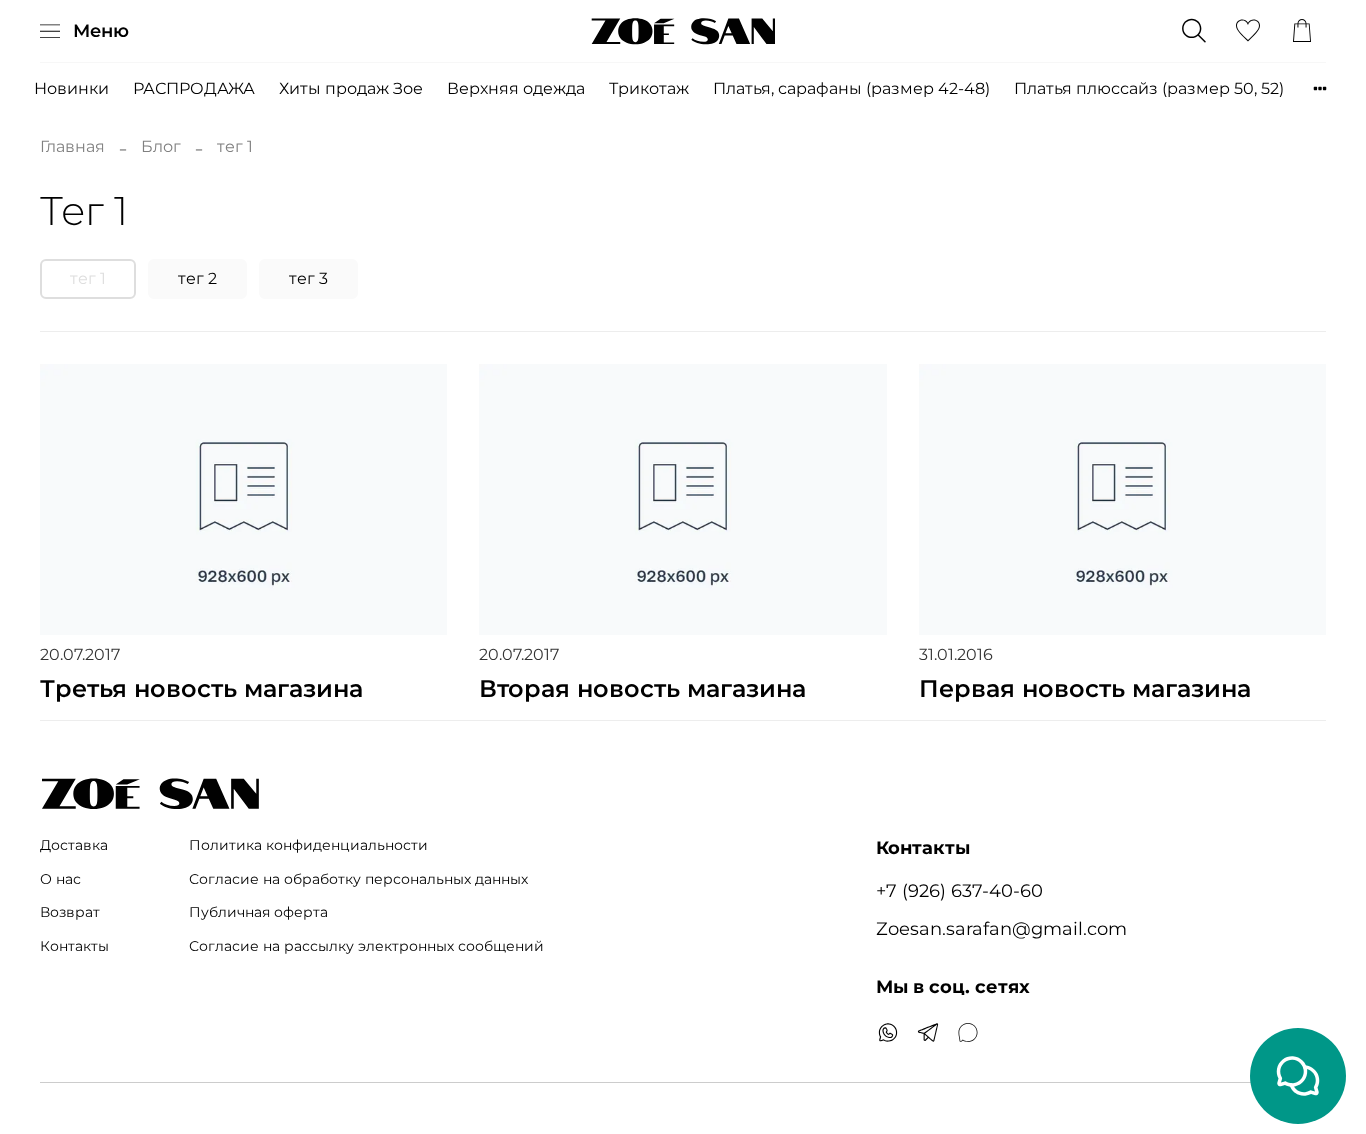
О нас (60, 879)
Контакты (74, 946)
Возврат (70, 912)
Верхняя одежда (516, 88)
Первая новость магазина (1085, 688)
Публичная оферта (258, 912)
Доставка (74, 845)
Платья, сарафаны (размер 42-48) (851, 88)
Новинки (71, 88)
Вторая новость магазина (642, 688)
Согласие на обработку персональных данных (358, 879)
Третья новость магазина (201, 688)
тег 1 (88, 278)
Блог (161, 146)
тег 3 (308, 278)
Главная (72, 146)
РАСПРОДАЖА (194, 88)
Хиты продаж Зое (351, 88)
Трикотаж (649, 88)
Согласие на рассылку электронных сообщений (366, 946)
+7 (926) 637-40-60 (959, 890)
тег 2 (197, 278)
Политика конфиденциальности (308, 845)
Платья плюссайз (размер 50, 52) (1149, 88)
